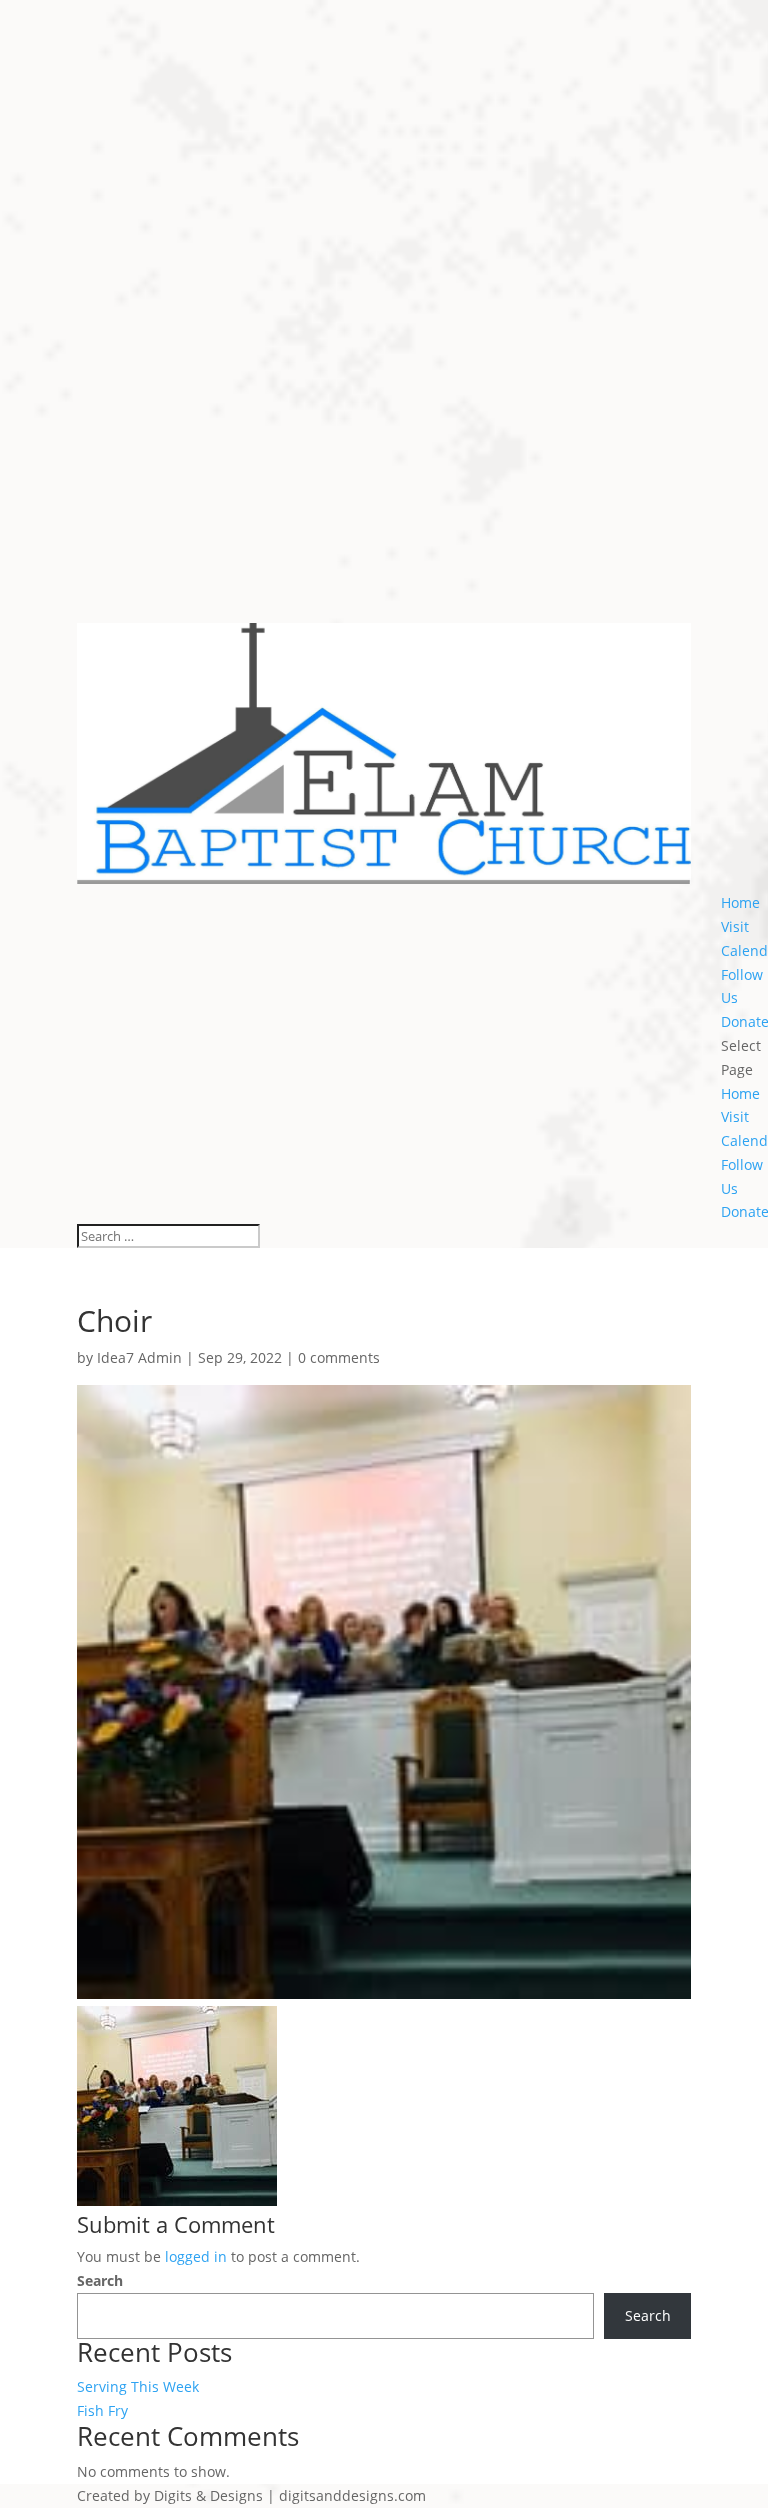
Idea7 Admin (139, 1357)
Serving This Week (138, 2386)
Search (100, 2280)
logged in (196, 2256)
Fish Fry (102, 2410)
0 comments (339, 1357)
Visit (735, 926)
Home (740, 902)
